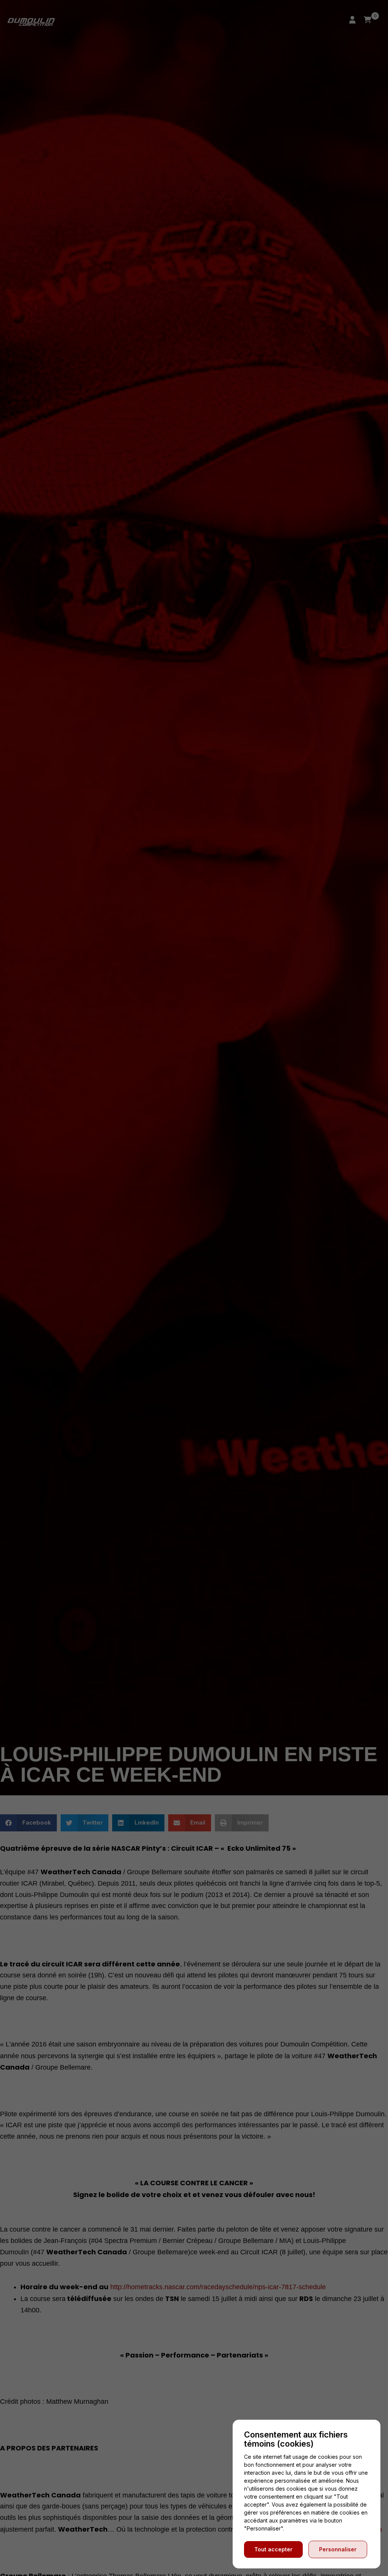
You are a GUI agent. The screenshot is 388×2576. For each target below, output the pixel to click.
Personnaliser (338, 2549)
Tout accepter (273, 2549)
